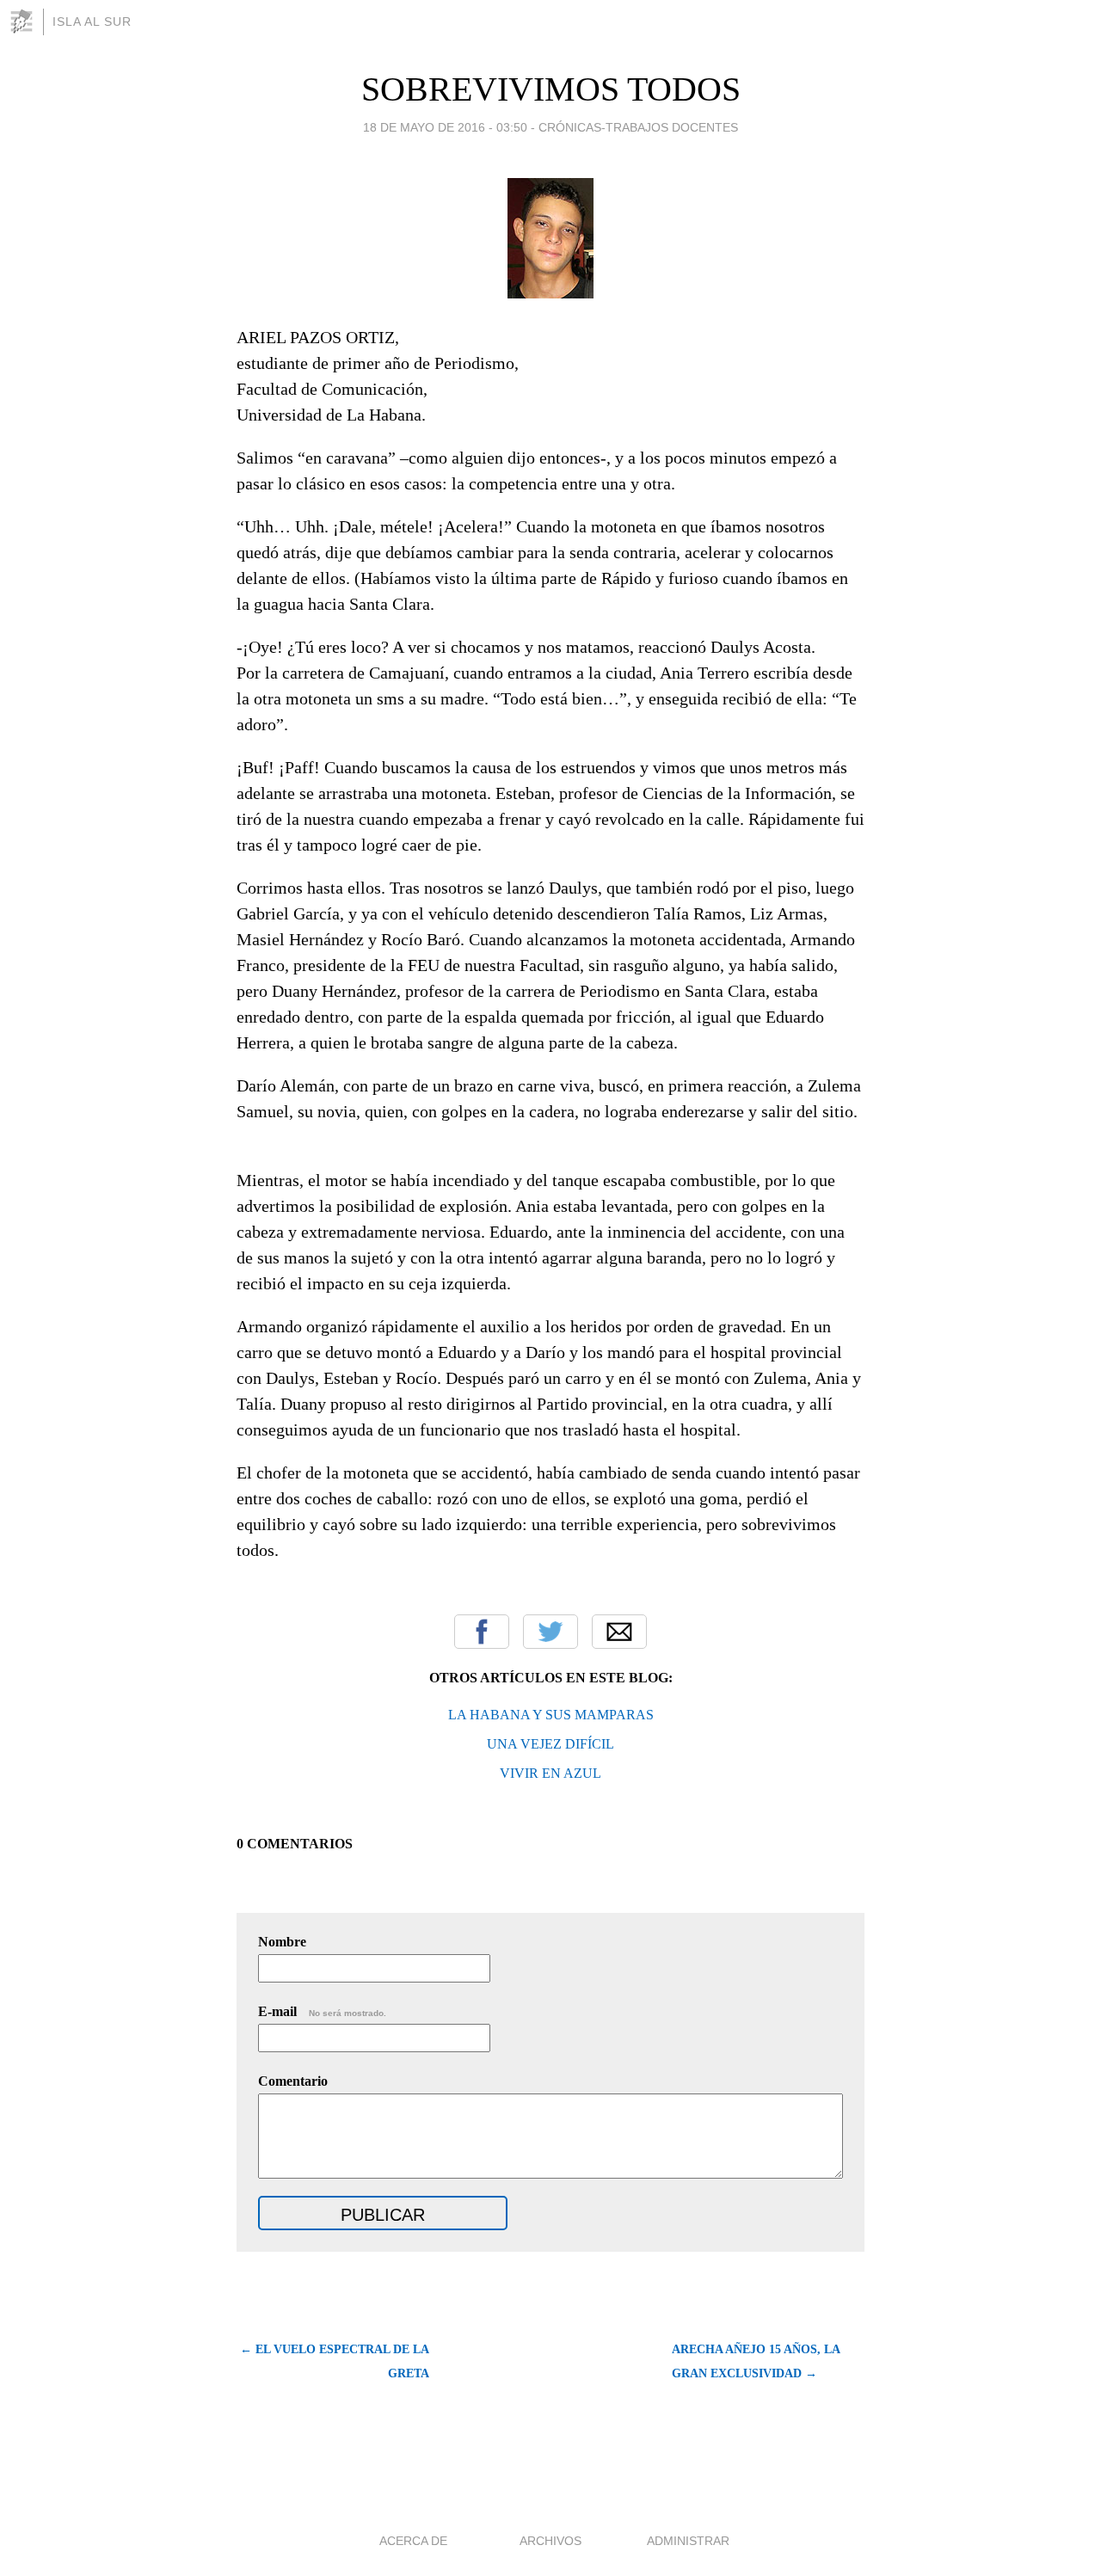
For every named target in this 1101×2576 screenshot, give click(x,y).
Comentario (293, 2081)
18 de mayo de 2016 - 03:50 (445, 127)
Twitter (550, 1632)
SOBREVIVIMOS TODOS (551, 89)
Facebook (482, 1632)
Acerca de (413, 2541)
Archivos (550, 2541)
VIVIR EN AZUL (550, 1773)
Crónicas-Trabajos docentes (638, 127)
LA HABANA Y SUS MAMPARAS (551, 1715)
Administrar (688, 2541)
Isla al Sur (92, 22)
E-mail (322, 2011)
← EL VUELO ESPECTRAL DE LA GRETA (335, 2361)
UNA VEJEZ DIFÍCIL (550, 1744)
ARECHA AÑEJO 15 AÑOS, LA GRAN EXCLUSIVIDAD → (756, 2361)
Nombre (282, 1942)
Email (619, 1632)
